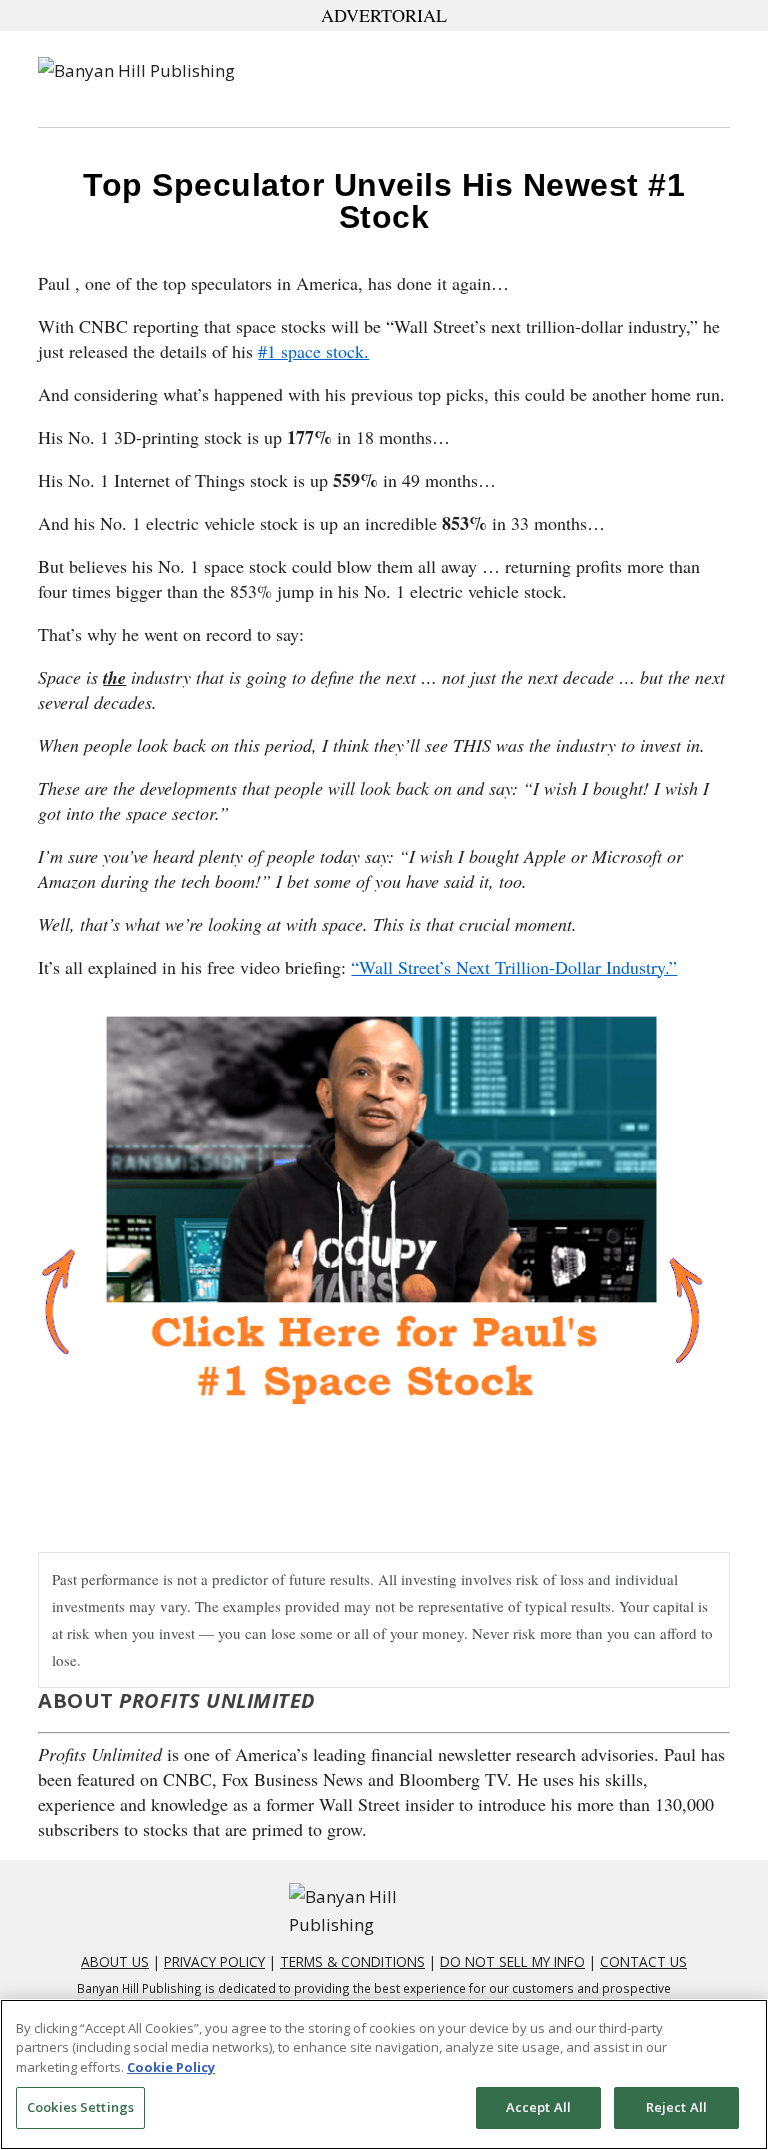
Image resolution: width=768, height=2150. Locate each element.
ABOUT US (115, 1961)
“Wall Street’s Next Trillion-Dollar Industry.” (514, 967)
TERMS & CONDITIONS (352, 1961)
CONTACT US (643, 1961)
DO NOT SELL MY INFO (512, 1961)
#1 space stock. (313, 351)
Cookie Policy (171, 2067)
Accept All (538, 2107)
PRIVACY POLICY (214, 1961)
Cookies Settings (80, 2107)
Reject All (676, 2107)
